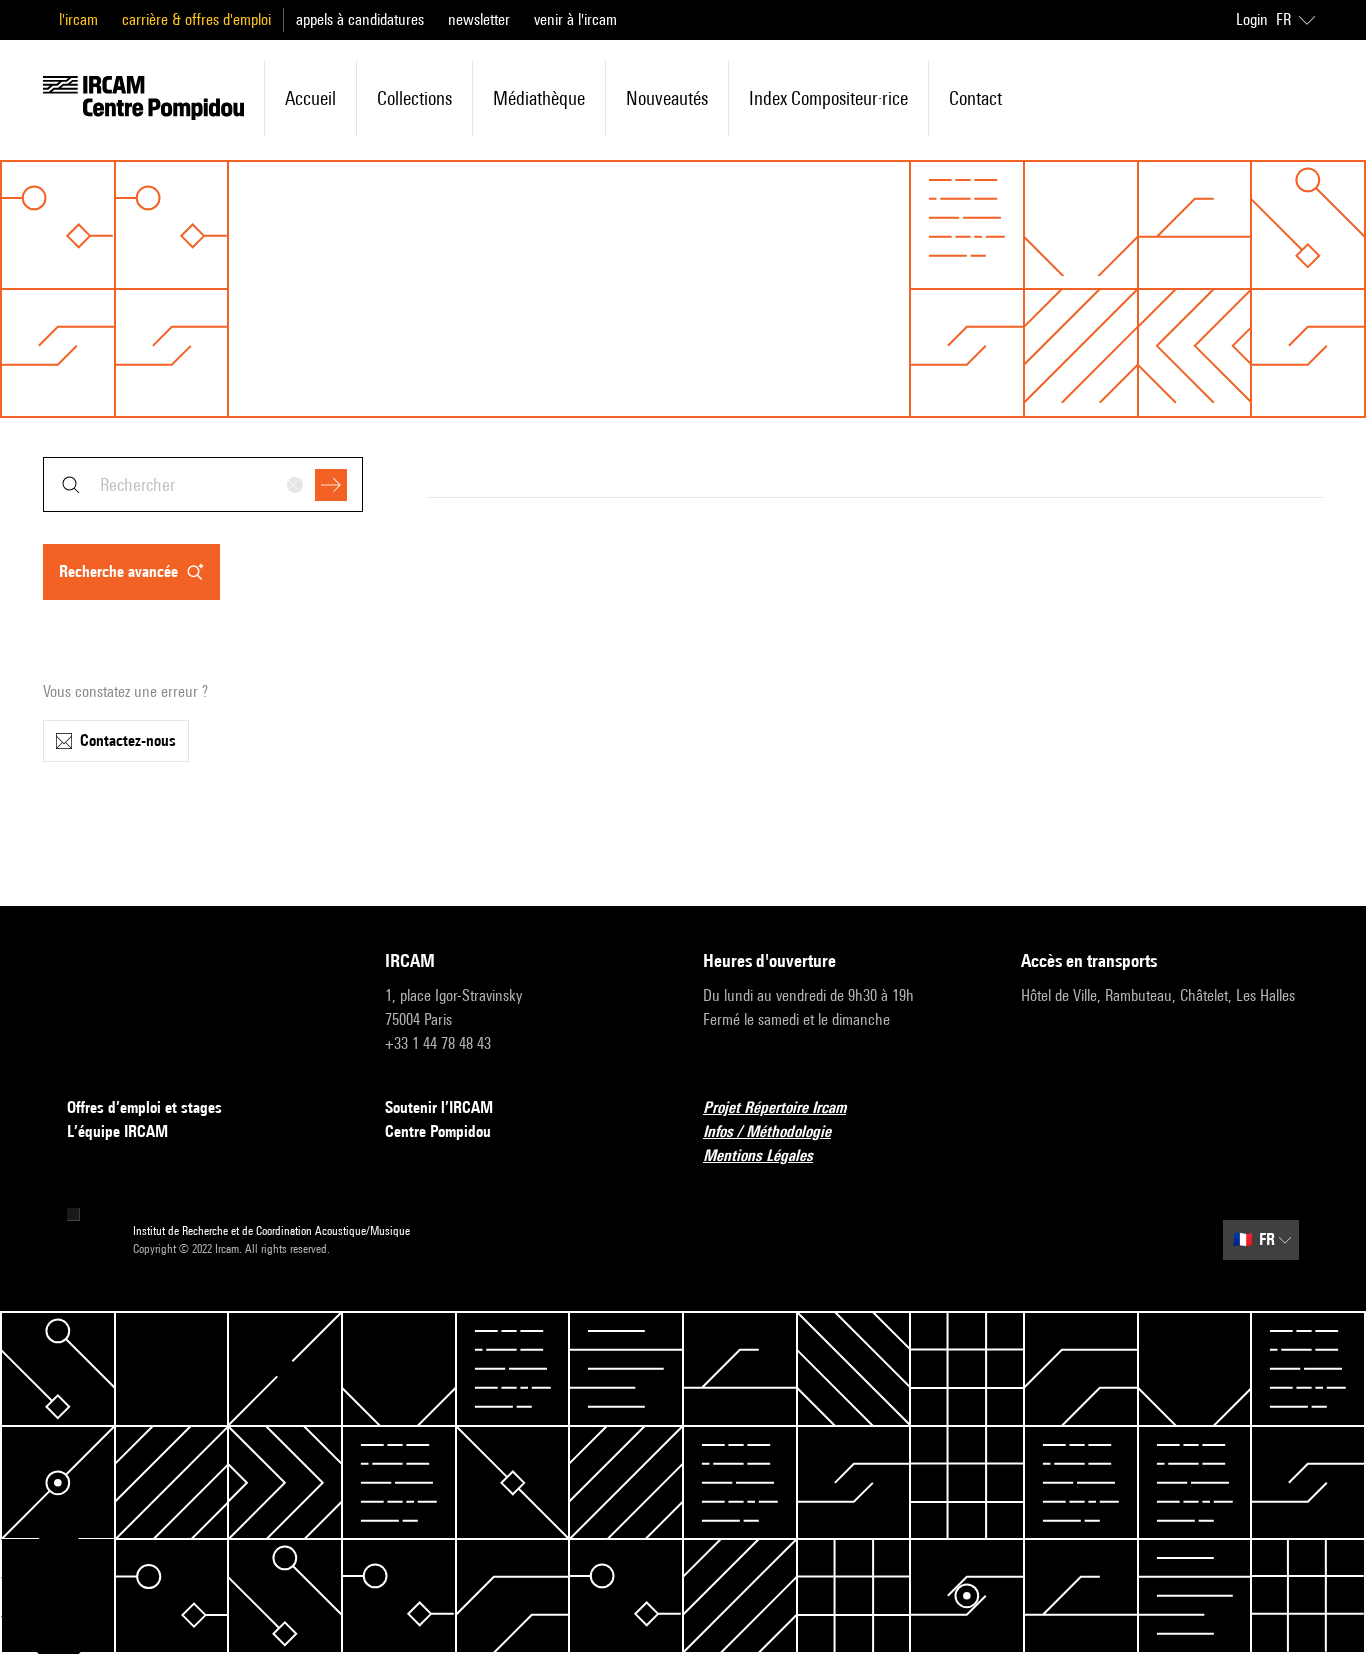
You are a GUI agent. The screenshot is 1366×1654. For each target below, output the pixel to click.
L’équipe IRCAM (117, 1131)
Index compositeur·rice (828, 98)
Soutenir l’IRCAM (439, 1107)
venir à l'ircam (575, 19)
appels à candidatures (360, 19)
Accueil (310, 98)
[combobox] (203, 484)
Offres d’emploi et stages (144, 1107)
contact (975, 98)
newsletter (479, 19)
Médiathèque (539, 98)
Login (1252, 19)
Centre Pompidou (438, 1131)
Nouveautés (667, 98)
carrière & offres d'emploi (196, 19)
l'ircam (78, 19)
